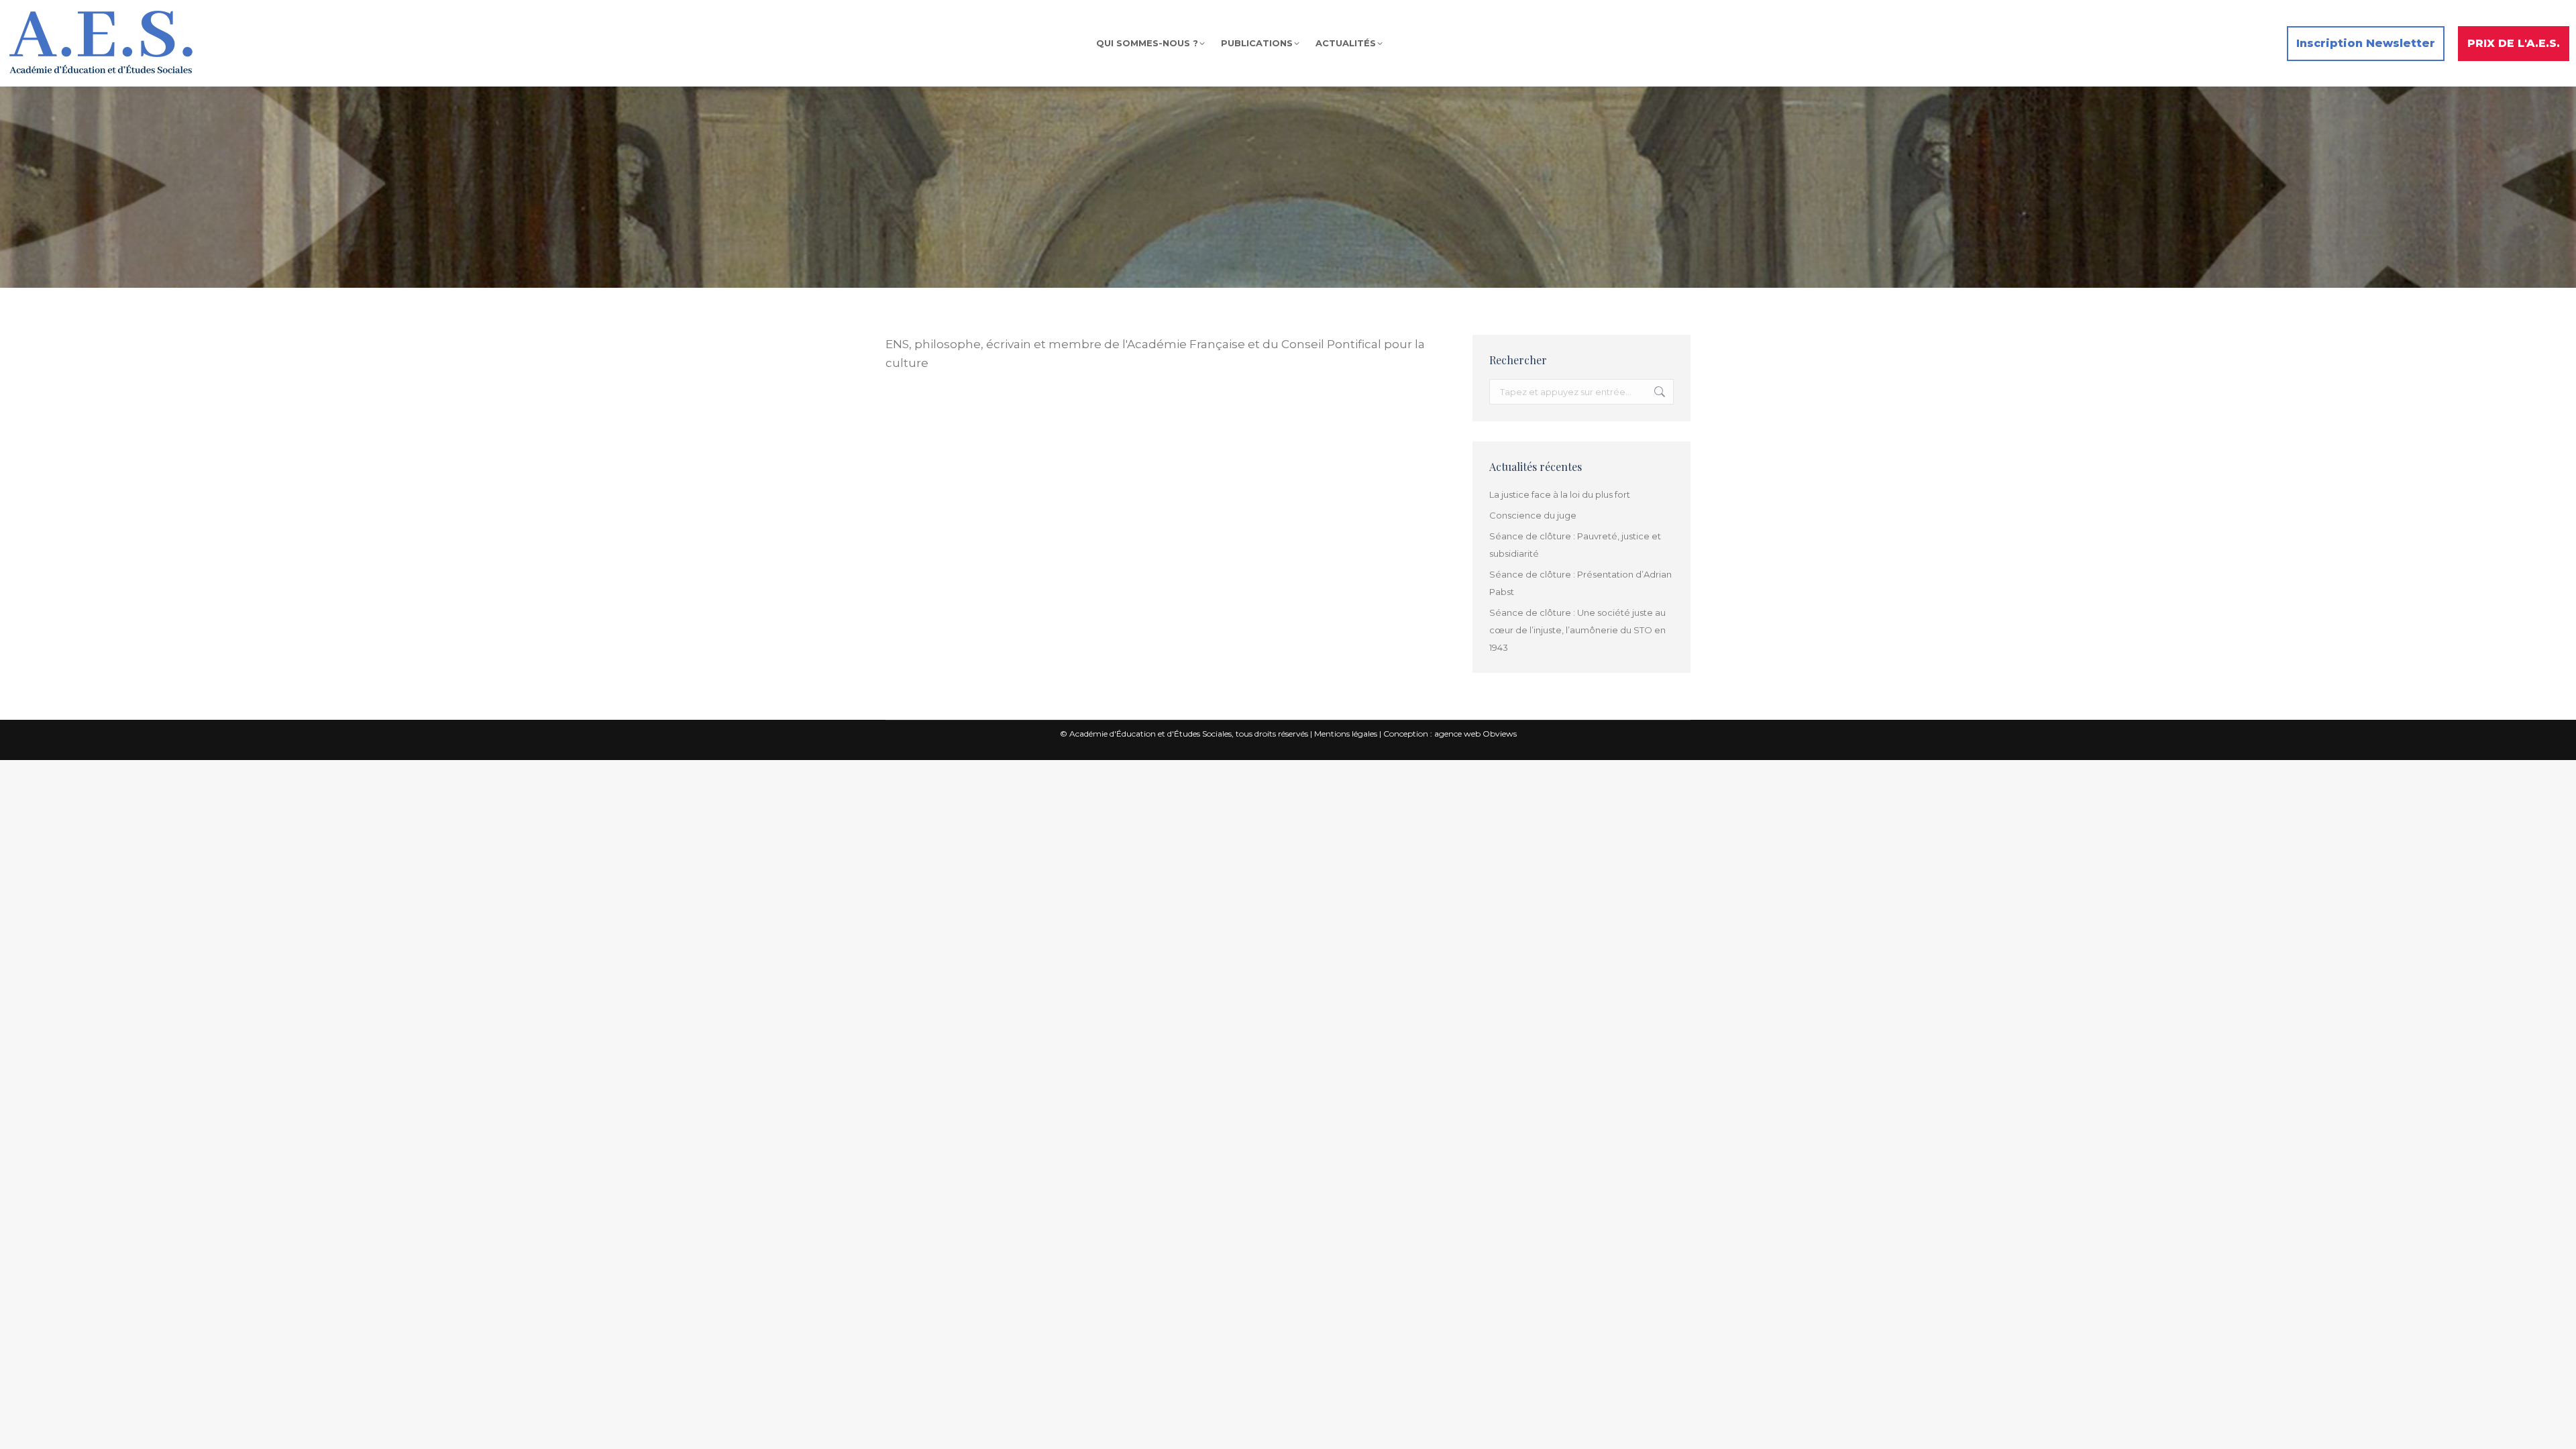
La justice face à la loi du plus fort (1560, 494)
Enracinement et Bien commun (980, 421)
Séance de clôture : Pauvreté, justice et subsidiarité (1575, 545)
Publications (1063, 421)
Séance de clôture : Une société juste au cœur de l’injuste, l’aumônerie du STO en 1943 (1577, 630)
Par (1134, 421)
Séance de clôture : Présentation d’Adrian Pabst (1580, 583)
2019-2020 (902, 421)
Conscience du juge (1533, 515)
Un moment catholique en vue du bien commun (1002, 406)
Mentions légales (1346, 734)
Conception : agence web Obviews (1450, 734)
